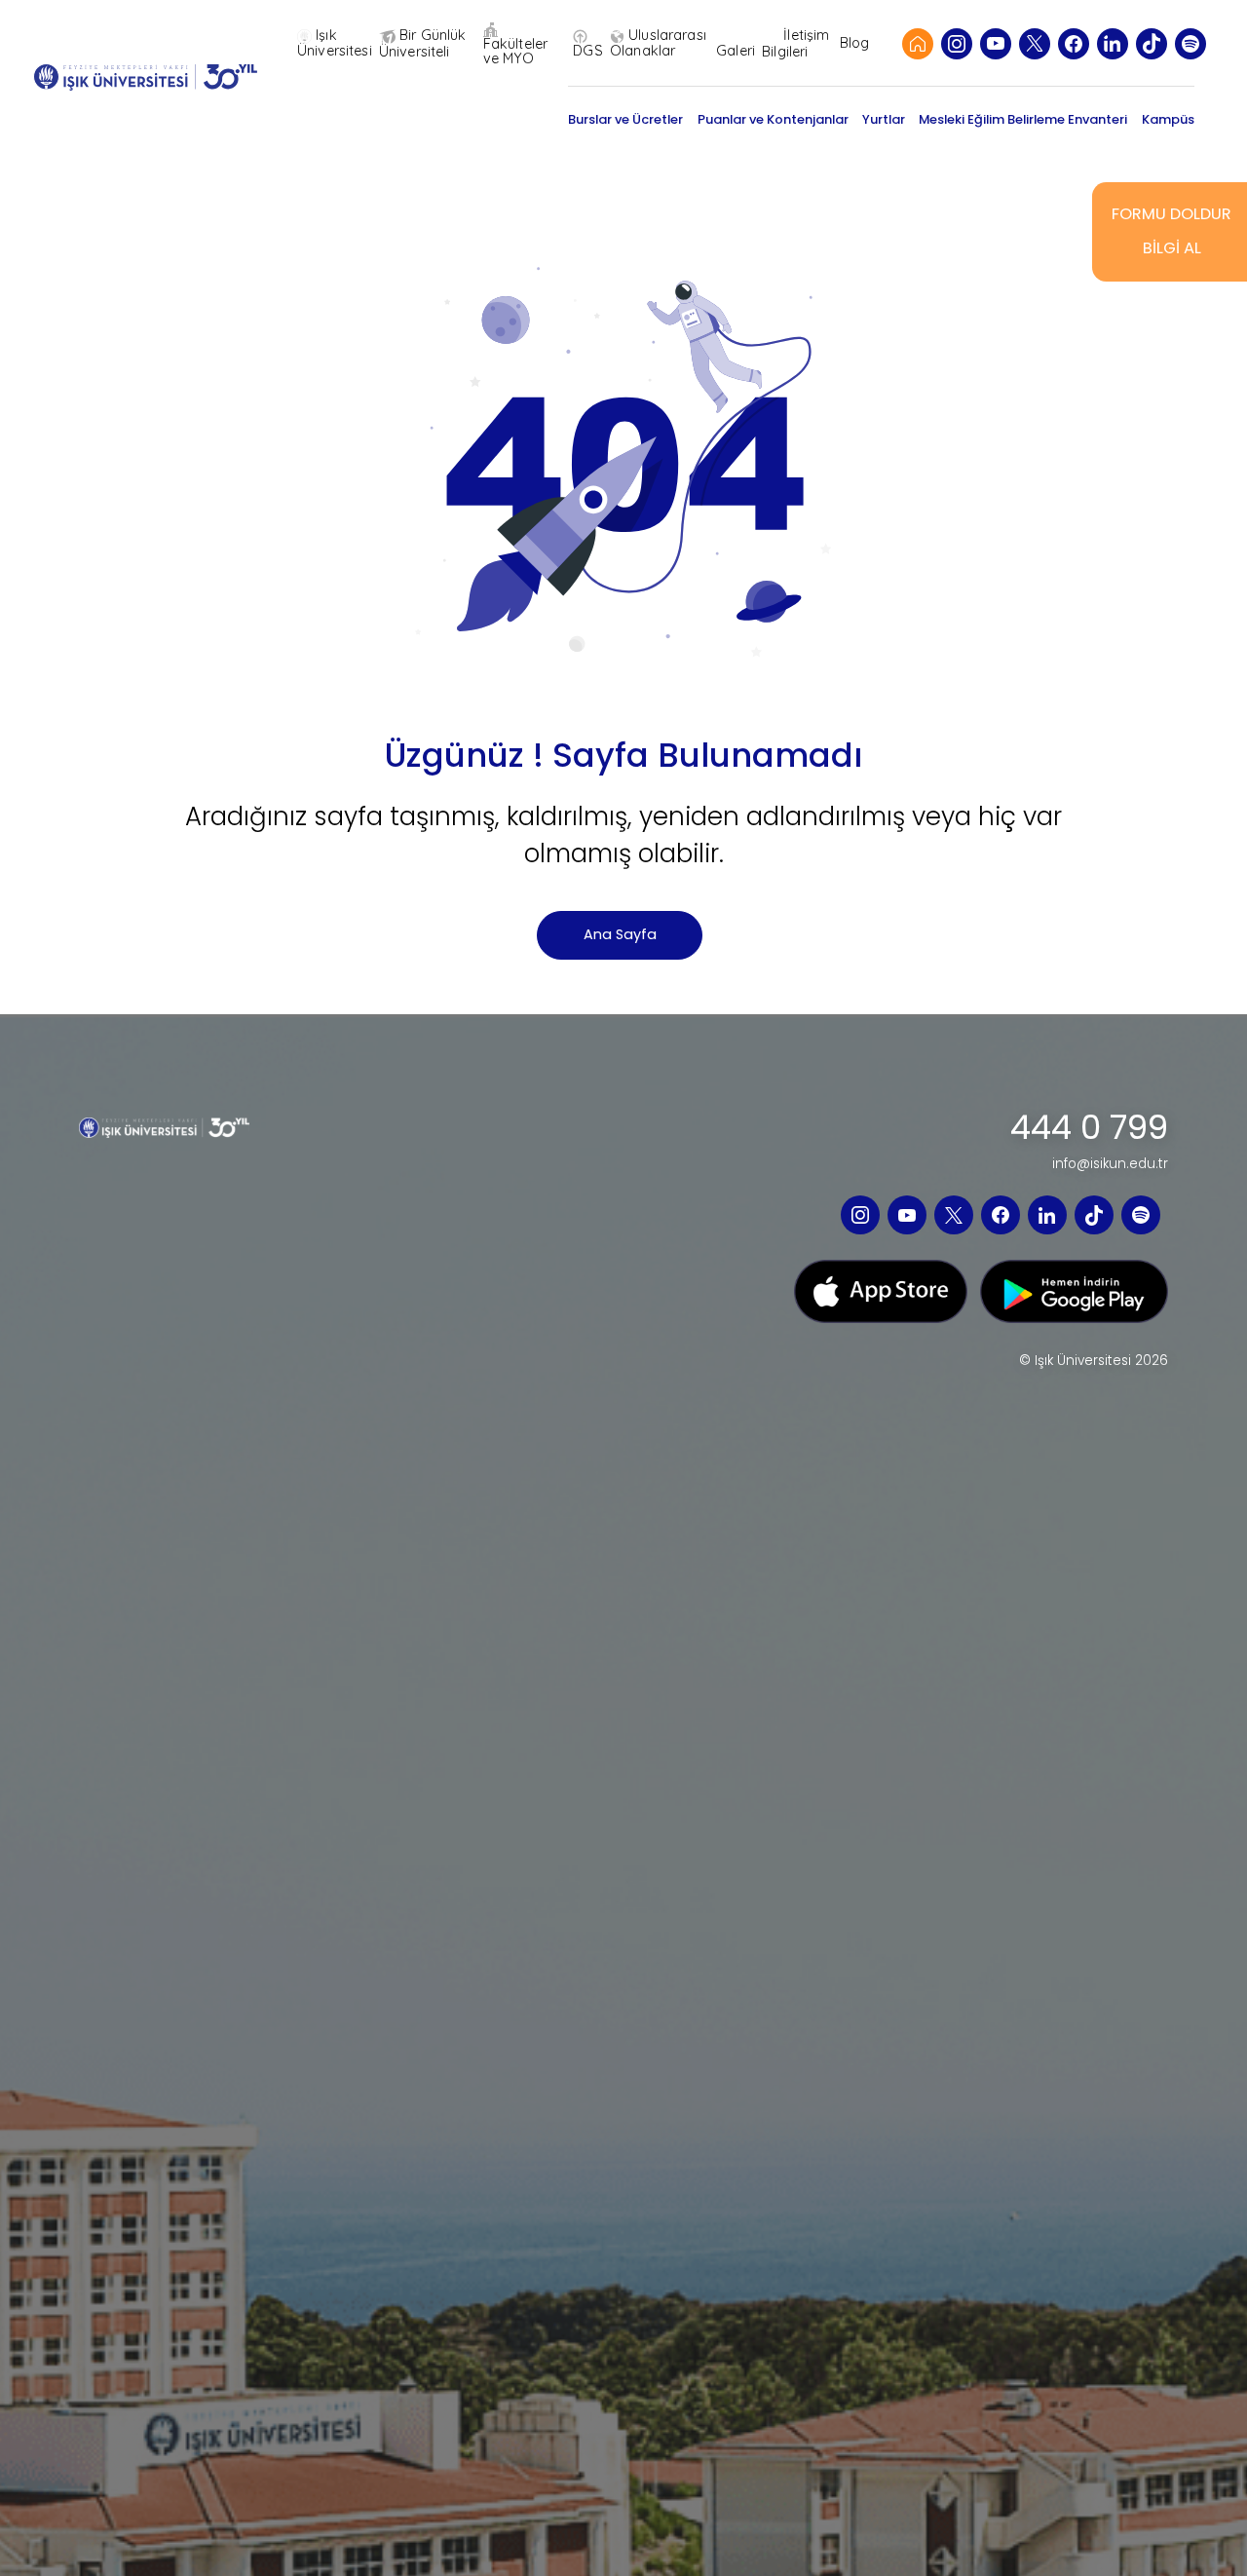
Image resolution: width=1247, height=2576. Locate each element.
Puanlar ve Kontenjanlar (773, 119)
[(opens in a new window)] (957, 44)
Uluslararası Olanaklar (658, 43)
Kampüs (1168, 119)
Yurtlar (884, 119)
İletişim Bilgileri (795, 43)
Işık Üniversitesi (335, 43)
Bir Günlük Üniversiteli (423, 43)
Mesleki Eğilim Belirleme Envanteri (1023, 119)
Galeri (736, 50)
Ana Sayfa (620, 934)
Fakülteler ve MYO (515, 51)
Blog (855, 43)
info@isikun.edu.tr (1110, 1164)
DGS (587, 50)
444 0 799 (1089, 1128)
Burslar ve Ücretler (625, 119)
